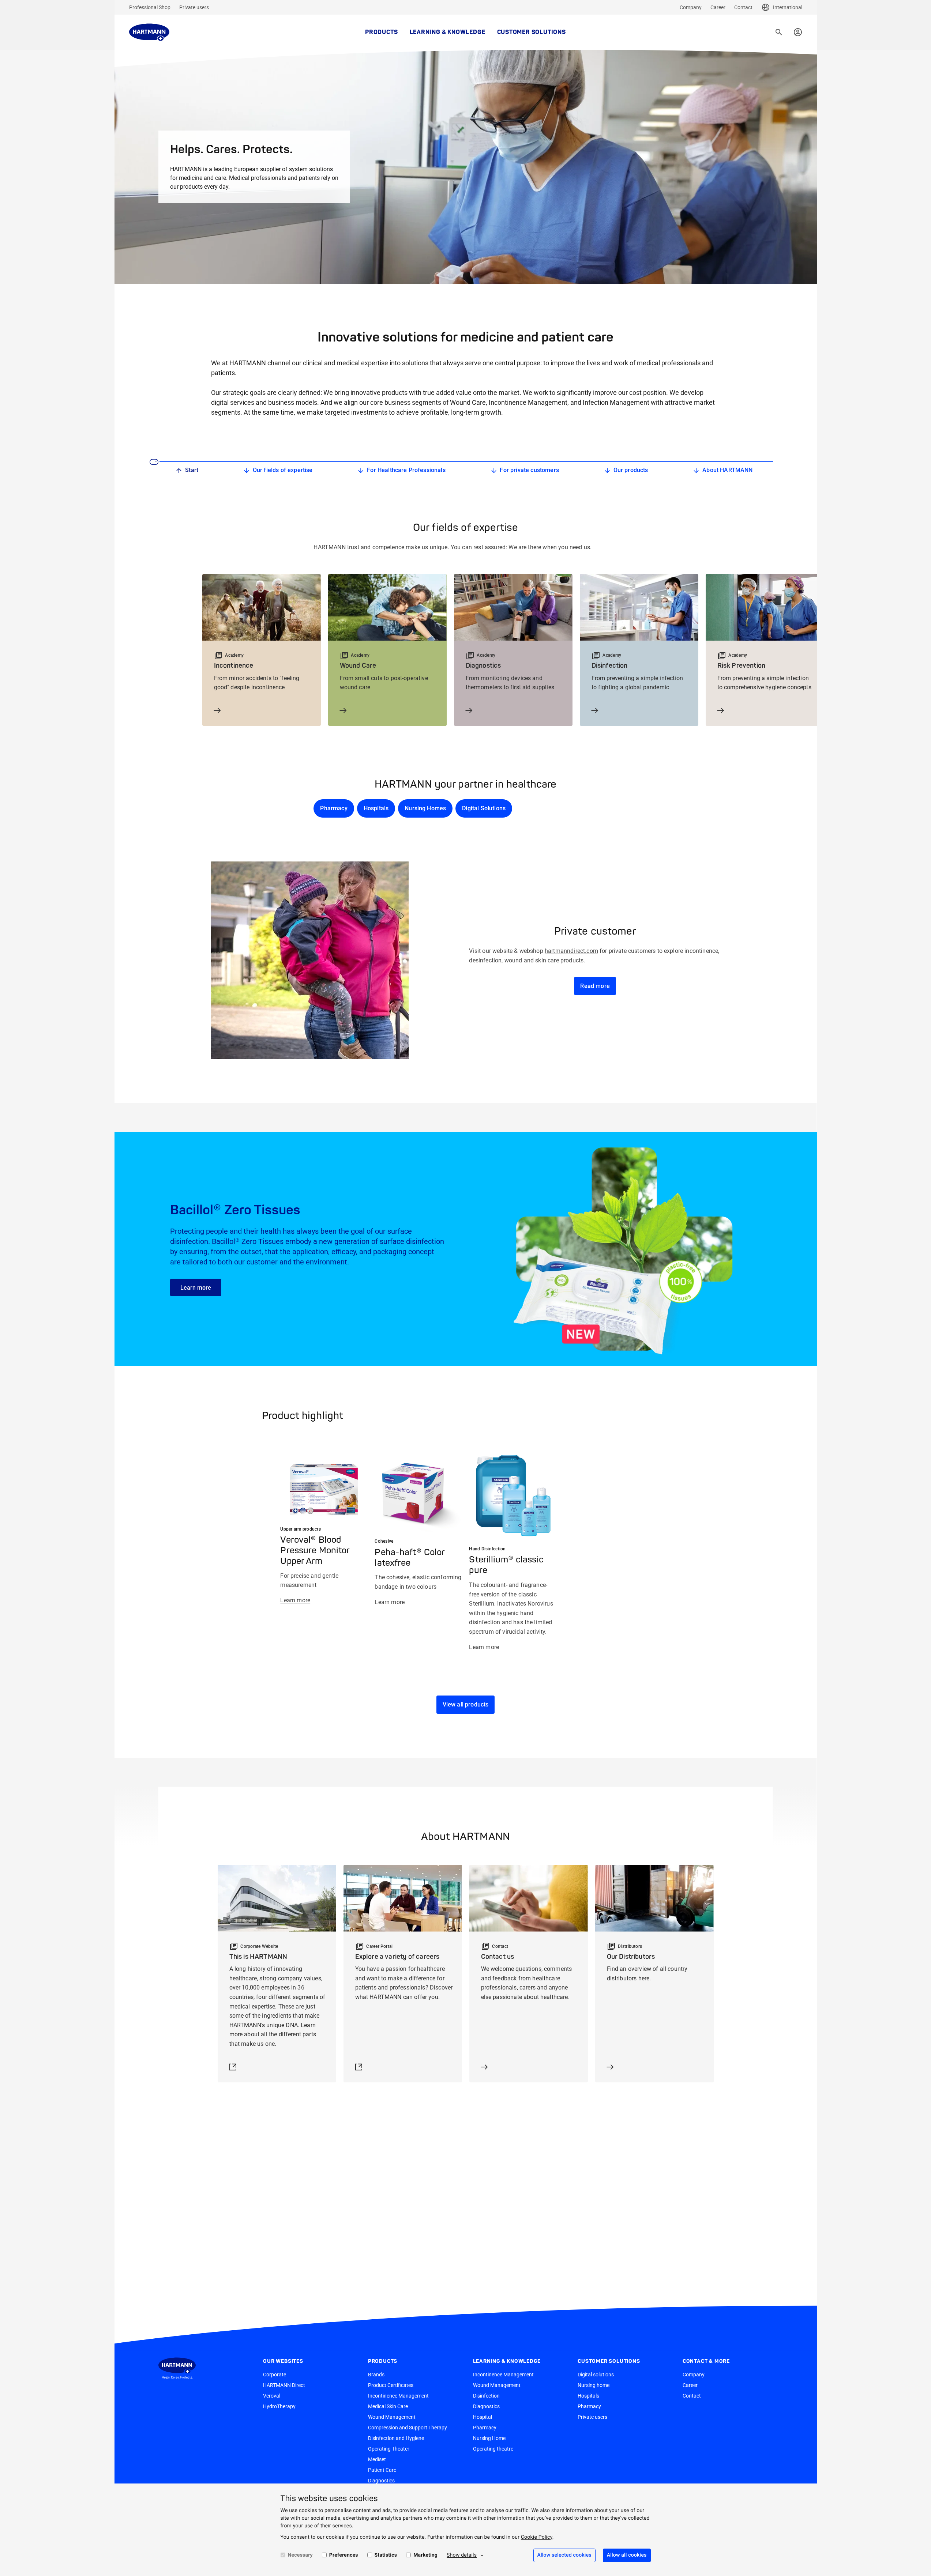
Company (691, 7)
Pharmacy (334, 808)
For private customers (529, 470)
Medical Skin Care (388, 2406)
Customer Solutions (532, 32)
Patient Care (382, 2470)
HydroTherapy (279, 2406)
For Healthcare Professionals (406, 470)
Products (381, 32)
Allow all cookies (627, 2555)
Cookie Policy (537, 2537)
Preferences (344, 2555)
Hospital (483, 2417)
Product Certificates (391, 2385)
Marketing (425, 2555)
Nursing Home (489, 2438)
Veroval (272, 2396)
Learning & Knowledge (448, 32)
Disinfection (486, 2396)
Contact (743, 7)
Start (192, 470)
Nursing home (594, 2385)
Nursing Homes (425, 808)
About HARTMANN (727, 470)
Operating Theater (389, 2449)
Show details (462, 2555)
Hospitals (376, 808)
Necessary (300, 2555)
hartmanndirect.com (571, 951)
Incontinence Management (398, 2396)
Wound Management (392, 2417)
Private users (194, 7)
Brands (376, 2375)
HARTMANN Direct (284, 2385)
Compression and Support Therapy (408, 2428)
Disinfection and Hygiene (396, 2438)
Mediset (377, 2459)
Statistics (386, 2555)
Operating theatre (493, 2449)
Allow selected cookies (564, 2555)
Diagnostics (381, 2481)
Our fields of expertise (283, 470)
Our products (631, 470)
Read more (595, 986)
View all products (466, 1704)
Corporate (275, 2375)
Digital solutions (596, 2375)
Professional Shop (150, 7)
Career (718, 7)
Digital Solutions (484, 808)
